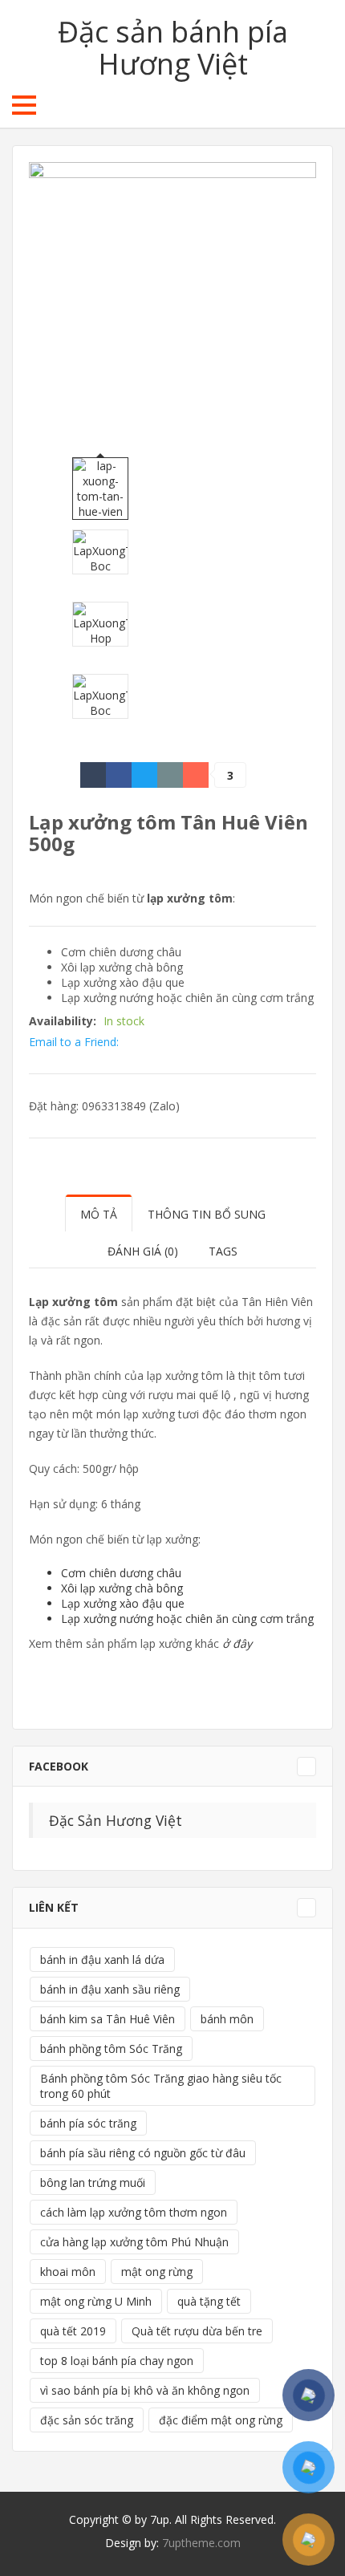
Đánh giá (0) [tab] (143, 1251)
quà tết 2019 (73, 2331)
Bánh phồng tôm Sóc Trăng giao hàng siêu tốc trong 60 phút (161, 2086)
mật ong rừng (157, 2272)
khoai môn (68, 2272)
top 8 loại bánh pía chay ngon (117, 2361)
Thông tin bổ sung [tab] (207, 1214)
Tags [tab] (223, 1251)
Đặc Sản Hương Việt (116, 1820)
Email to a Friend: (74, 1042)
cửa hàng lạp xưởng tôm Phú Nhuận (134, 2242)
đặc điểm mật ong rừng (221, 2420)
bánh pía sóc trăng (88, 2123)
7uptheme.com (201, 2543)
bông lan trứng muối (93, 2183)
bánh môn (227, 2019)
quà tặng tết (209, 2301)
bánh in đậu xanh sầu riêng (110, 1989)
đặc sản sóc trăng (87, 2420)
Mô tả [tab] (99, 1214)
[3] (196, 775)
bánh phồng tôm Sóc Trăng (111, 2049)
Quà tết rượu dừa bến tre (197, 2331)
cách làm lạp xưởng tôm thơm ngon (134, 2212)
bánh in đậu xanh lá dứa (102, 1959)
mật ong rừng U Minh (96, 2301)
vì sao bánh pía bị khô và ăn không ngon (145, 2390)
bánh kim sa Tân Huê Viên (108, 2019)
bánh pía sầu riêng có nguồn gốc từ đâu (143, 2153)
